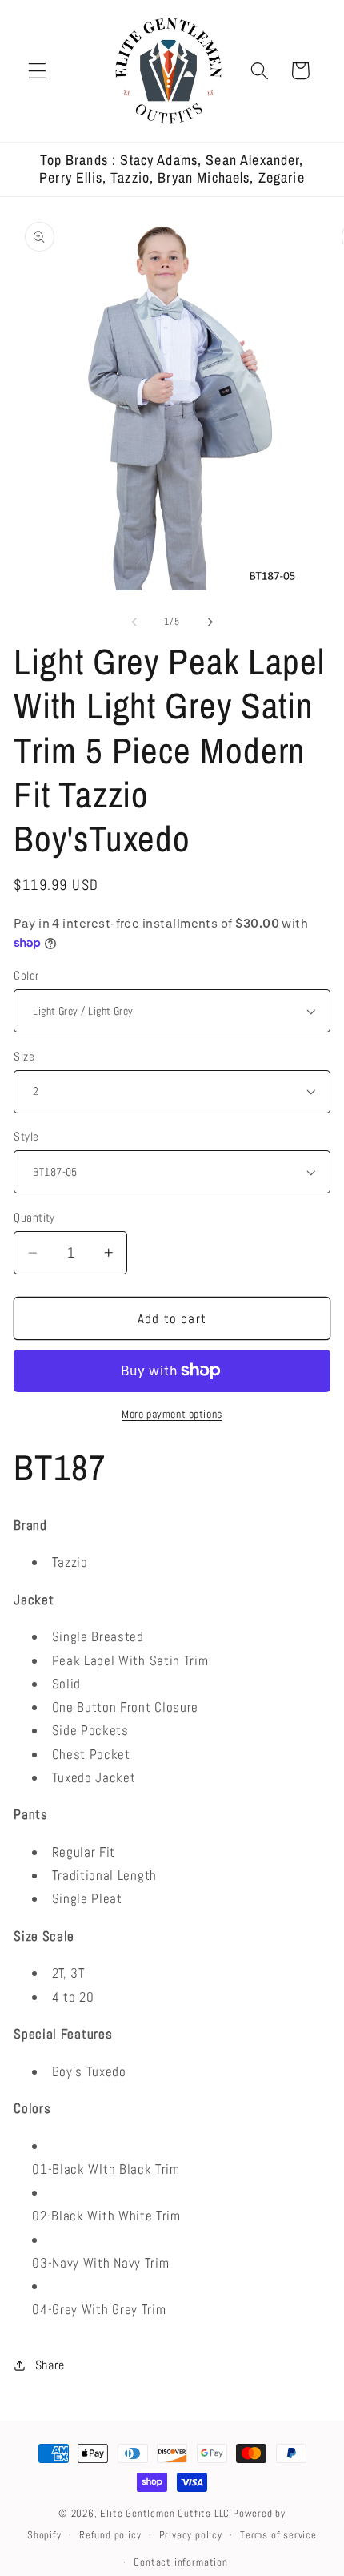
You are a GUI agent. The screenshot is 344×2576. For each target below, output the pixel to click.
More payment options (172, 1414)
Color (26, 975)
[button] (37, 71)
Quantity (34, 1217)
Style (26, 1136)
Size (24, 1056)
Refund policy (110, 2535)
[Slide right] (210, 622)
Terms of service (278, 2535)
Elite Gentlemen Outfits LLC (165, 2514)
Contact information (180, 2562)
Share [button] (50, 2365)
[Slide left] (134, 622)
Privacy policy (191, 2535)
